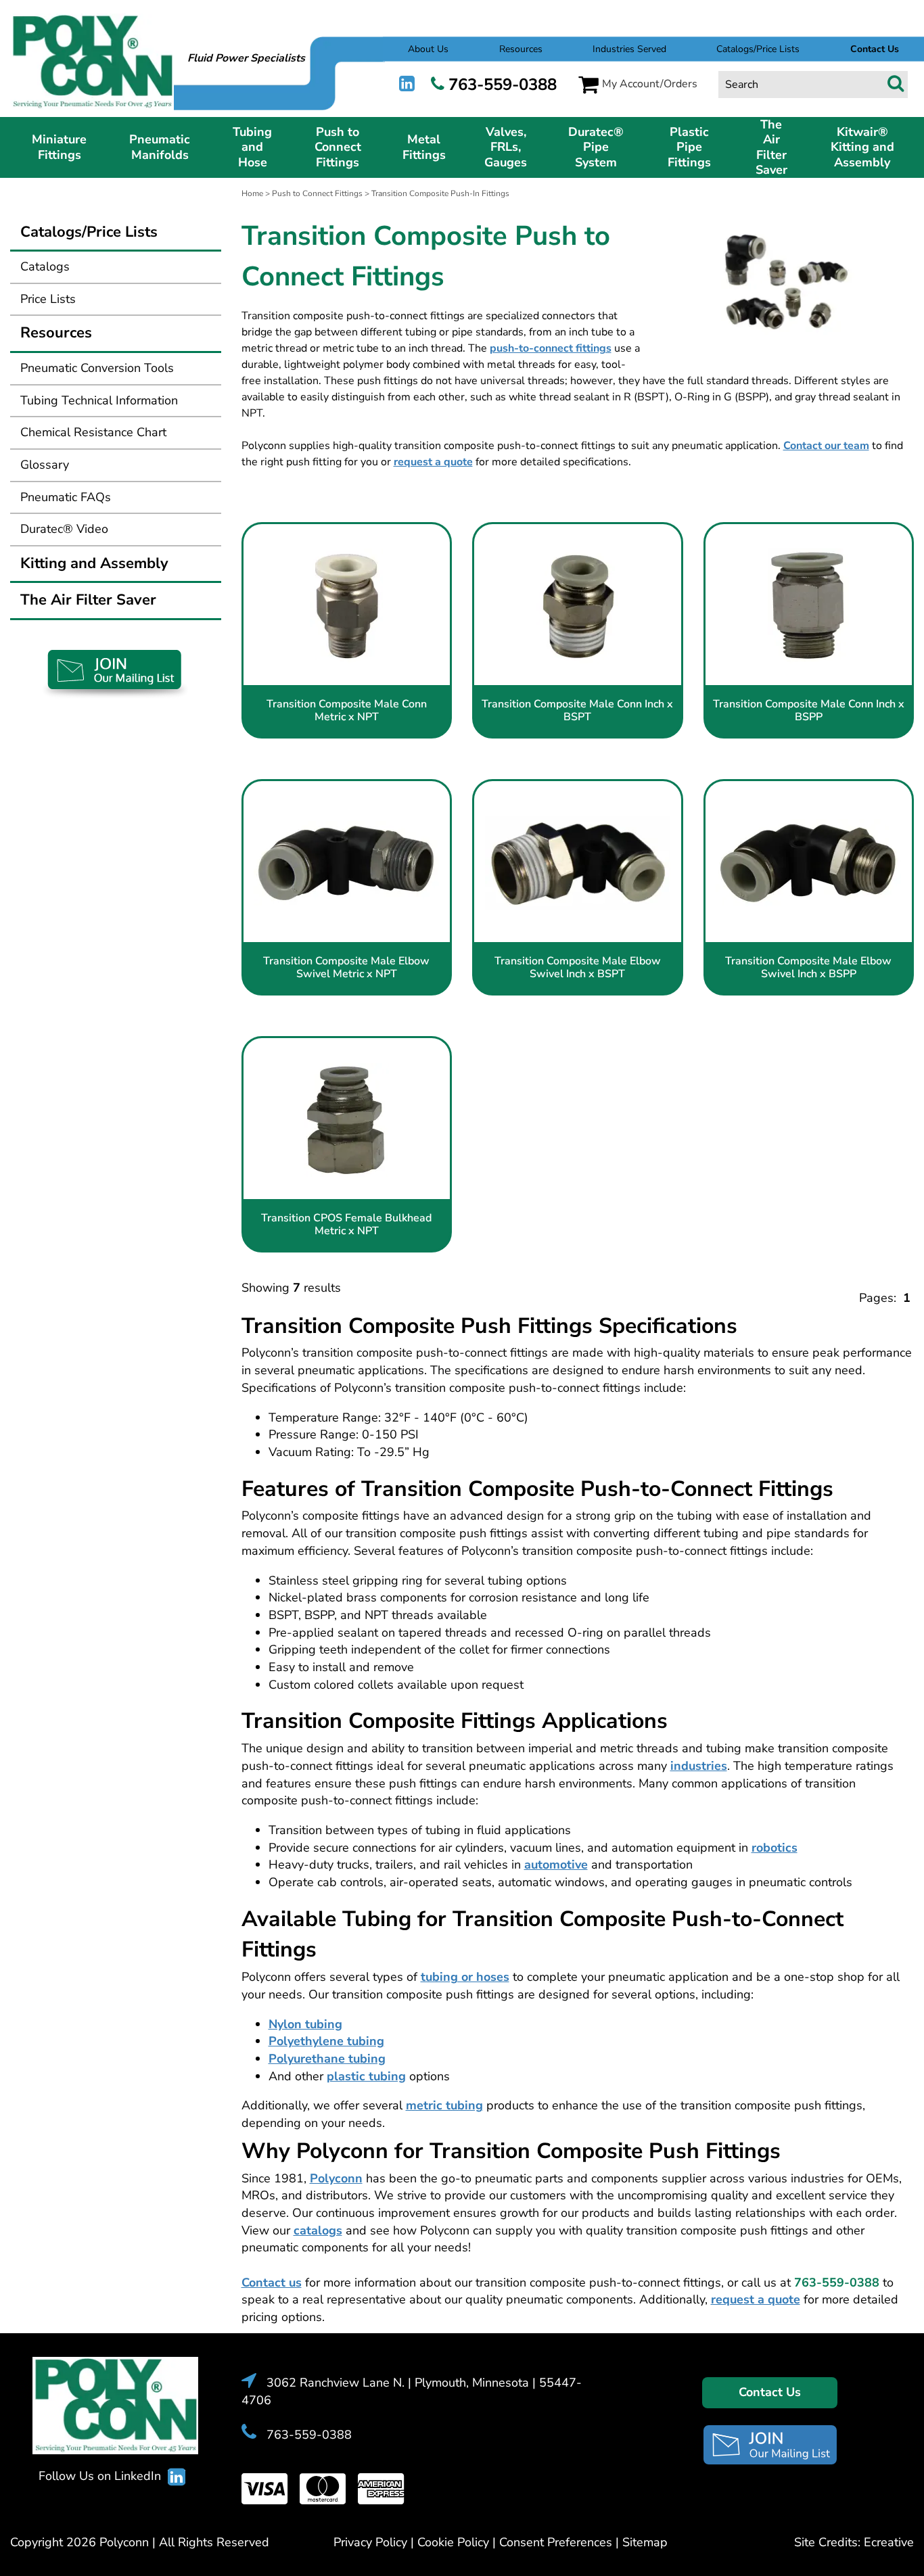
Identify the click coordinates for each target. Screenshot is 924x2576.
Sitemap (645, 2542)
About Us (428, 49)
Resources (521, 49)
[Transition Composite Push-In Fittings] (784, 276)
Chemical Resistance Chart (93, 432)
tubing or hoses (465, 1977)
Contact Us (770, 2392)
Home (252, 193)
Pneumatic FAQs (66, 497)
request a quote (433, 462)
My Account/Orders (650, 84)
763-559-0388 (503, 85)
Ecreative (889, 2542)
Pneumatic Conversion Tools (97, 368)
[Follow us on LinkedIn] (407, 84)
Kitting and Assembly (94, 563)
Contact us (272, 2282)
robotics (775, 1848)
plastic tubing (366, 2076)
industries (699, 1766)
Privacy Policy (370, 2542)
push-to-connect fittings (551, 348)
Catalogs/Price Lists (758, 49)
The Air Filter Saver (771, 147)
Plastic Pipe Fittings (689, 147)
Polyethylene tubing (326, 2041)
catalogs (318, 2230)
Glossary (45, 465)
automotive (556, 1865)
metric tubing (444, 2105)
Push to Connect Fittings (338, 147)
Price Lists (48, 299)
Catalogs (45, 266)
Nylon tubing (305, 2024)
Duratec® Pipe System (596, 147)
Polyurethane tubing (327, 2059)
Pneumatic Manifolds (160, 147)
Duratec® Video (64, 529)
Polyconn (336, 2178)
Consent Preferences (556, 2542)
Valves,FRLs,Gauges (506, 147)
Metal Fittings (424, 147)
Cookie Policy (453, 2542)
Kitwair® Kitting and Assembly (862, 147)
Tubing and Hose (252, 147)
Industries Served (629, 49)
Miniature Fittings (59, 147)
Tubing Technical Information (99, 400)
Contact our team (826, 446)
